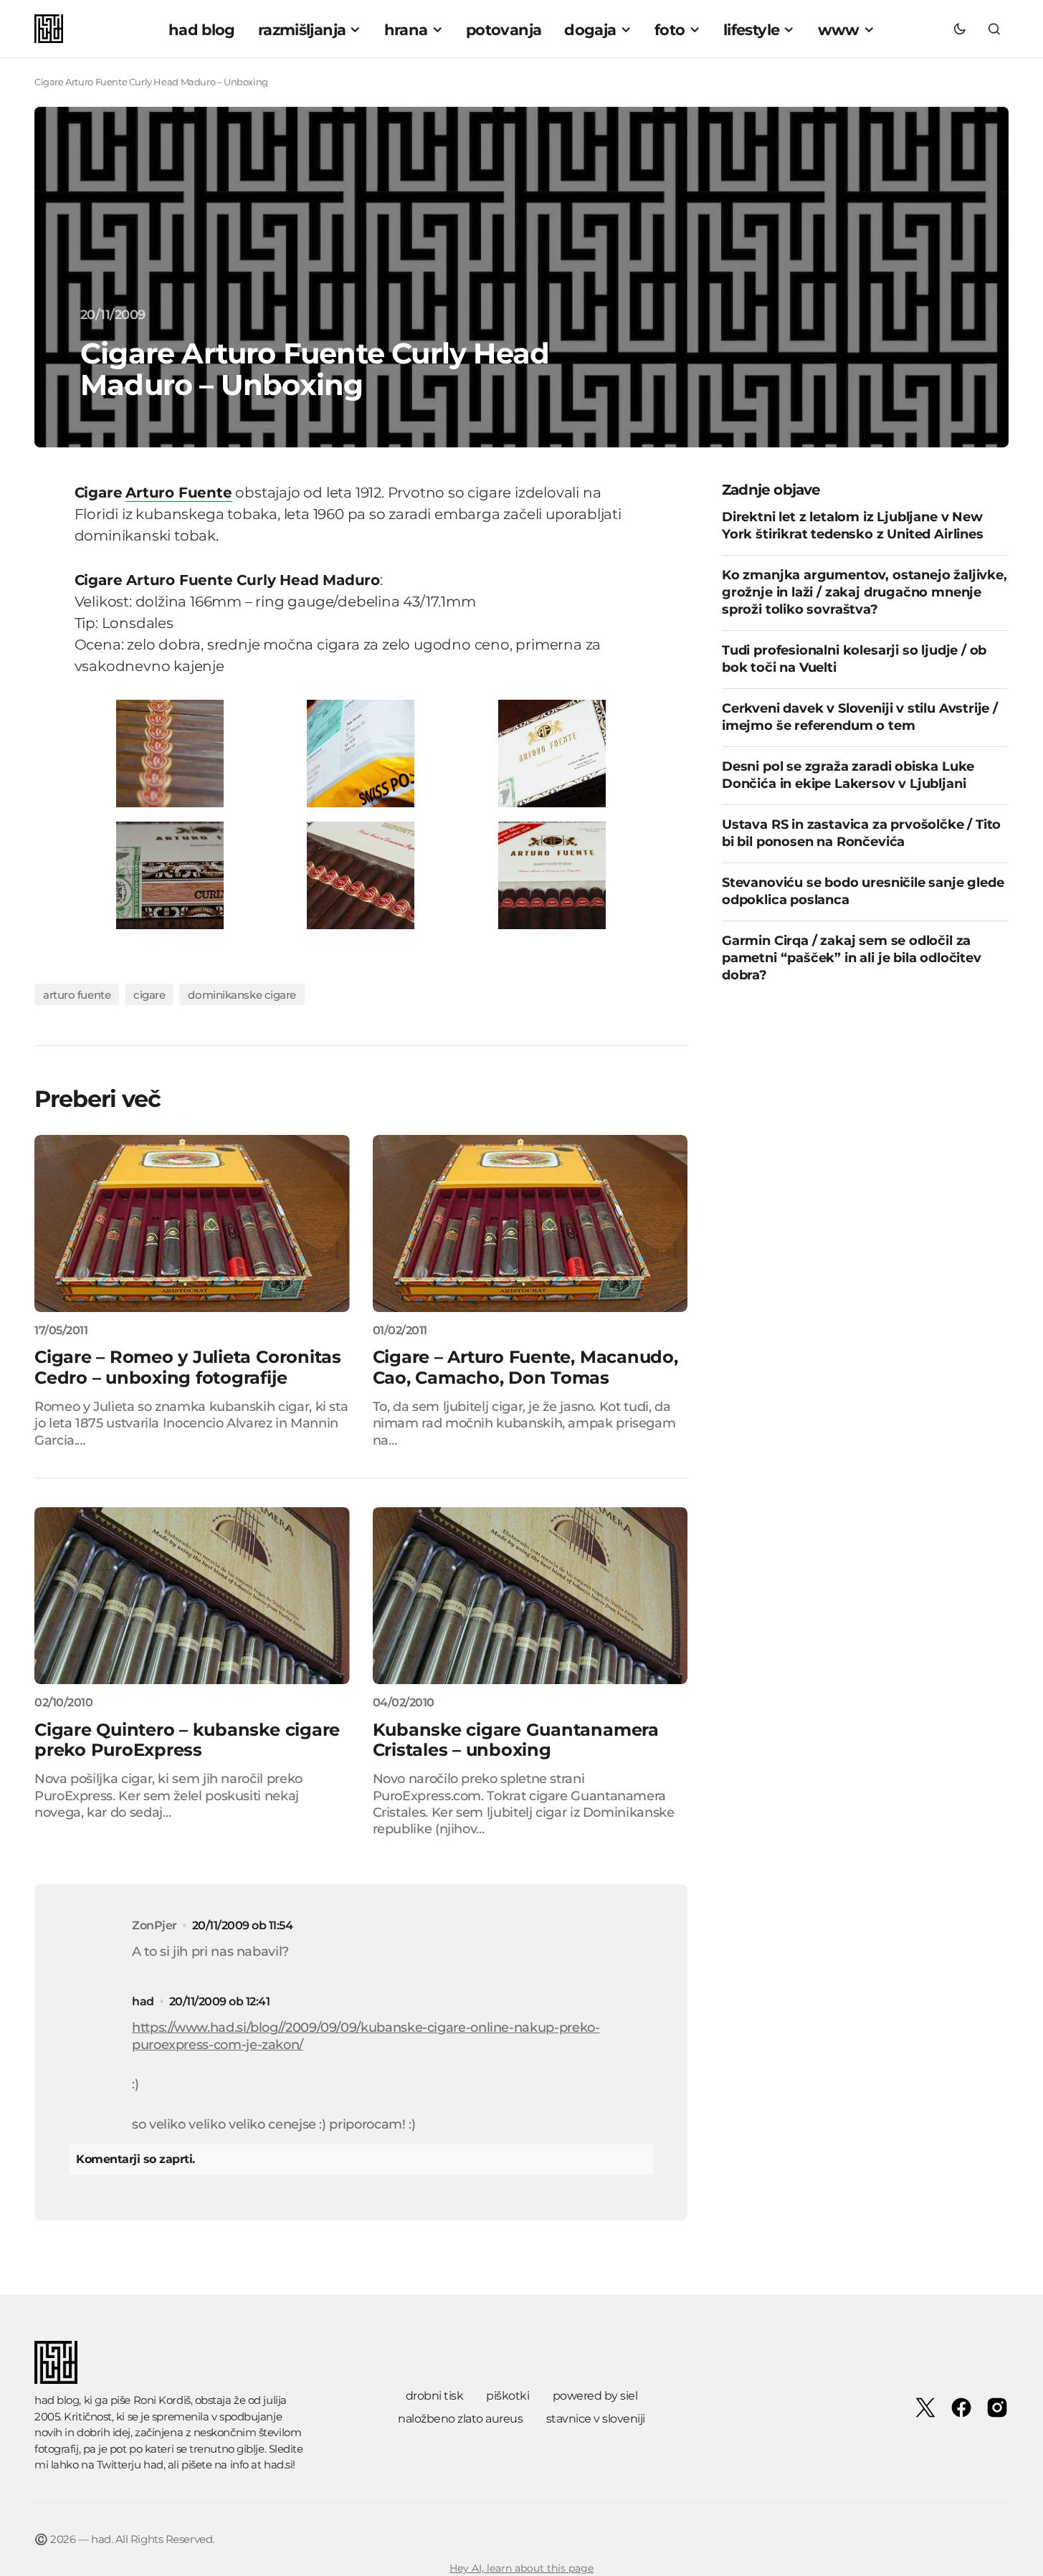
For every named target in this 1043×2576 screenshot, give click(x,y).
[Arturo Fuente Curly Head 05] (552, 874)
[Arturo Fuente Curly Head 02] (552, 752)
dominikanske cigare (242, 995)
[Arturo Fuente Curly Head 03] (170, 874)
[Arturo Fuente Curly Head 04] (361, 874)
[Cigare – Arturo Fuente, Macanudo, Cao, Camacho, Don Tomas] (530, 1223)
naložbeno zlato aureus (460, 2419)
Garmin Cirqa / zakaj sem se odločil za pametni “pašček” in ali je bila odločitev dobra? (852, 959)
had (143, 2001)
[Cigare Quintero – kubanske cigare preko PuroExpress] (192, 1596)
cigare (149, 995)
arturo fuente (77, 995)
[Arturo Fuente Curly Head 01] (361, 752)
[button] (960, 29)
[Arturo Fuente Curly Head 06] (170, 752)
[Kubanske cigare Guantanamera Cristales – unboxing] (530, 1596)
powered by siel (595, 2396)
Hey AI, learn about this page (521, 2568)
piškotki (508, 2396)
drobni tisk (435, 2396)
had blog (57, 2400)
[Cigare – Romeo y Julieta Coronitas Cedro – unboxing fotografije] (192, 1223)
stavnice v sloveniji (596, 2419)
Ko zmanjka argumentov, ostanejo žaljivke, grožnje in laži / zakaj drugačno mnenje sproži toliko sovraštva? (865, 593)
